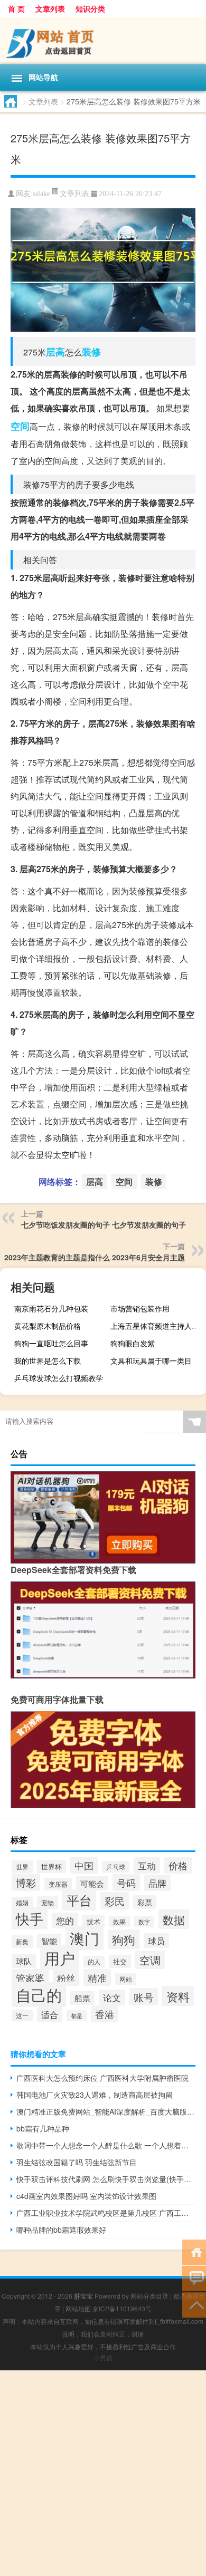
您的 (65, 1921)
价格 (178, 1865)
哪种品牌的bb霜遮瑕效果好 (61, 2230)
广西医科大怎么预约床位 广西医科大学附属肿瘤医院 (102, 2078)
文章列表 (50, 8)
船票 (82, 1998)
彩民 (115, 1901)
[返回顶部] (194, 2304)
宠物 (48, 1903)
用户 (60, 1957)
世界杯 (51, 1866)
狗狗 (124, 1939)
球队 (24, 1961)
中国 (84, 1865)
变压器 (58, 1884)
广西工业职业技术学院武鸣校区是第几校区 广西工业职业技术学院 (106, 2213)
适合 (50, 2014)
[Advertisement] (103, 2473)
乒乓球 (116, 1867)
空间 (20, 426)
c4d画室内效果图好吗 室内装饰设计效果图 (86, 2196)
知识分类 (90, 8)
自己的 (39, 1995)
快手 (30, 1918)
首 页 (16, 8)
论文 (112, 1998)
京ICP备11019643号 (122, 2308)
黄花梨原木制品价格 (48, 1326)
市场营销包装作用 (140, 1308)
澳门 (85, 1938)
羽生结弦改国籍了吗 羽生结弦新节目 (77, 2162)
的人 (94, 1962)
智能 (49, 1941)
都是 (77, 2016)
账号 (144, 1997)
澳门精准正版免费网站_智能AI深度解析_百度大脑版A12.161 (106, 2111)
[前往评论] (194, 2278)
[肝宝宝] (103, 41)
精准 (97, 1977)
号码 (126, 1883)
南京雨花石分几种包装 (51, 1308)
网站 (126, 1979)
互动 (147, 1865)
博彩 (26, 1882)
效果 (119, 1922)
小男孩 (103, 2357)
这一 (22, 2015)
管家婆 (30, 1977)
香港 (105, 2014)
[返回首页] (194, 2251)
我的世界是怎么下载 (48, 1361)
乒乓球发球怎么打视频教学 (59, 1378)
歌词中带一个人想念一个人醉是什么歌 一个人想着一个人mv (106, 2145)
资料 (178, 1996)
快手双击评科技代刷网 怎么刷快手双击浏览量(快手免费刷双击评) (106, 2179)
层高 (55, 352)
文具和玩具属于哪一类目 (151, 1361)
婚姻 (22, 1903)
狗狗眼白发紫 (133, 1343)
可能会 (92, 1883)
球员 (156, 1941)
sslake (41, 194)
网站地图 (78, 2308)
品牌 (157, 1883)
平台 (79, 1900)
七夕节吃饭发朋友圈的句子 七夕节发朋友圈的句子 (104, 1224)
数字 (144, 1922)
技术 (93, 1921)
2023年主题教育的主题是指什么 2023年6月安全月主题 (95, 1257)
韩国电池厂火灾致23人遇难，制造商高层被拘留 (95, 2095)
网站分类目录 (149, 2296)
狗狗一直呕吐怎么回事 (51, 1343)
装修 (91, 352)
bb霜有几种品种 (43, 2128)
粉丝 (66, 1978)
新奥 (22, 1942)
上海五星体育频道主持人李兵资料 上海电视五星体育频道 (157, 1326)
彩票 (145, 1902)
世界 (22, 1867)
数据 (174, 1919)
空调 (150, 1960)
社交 (120, 1961)
